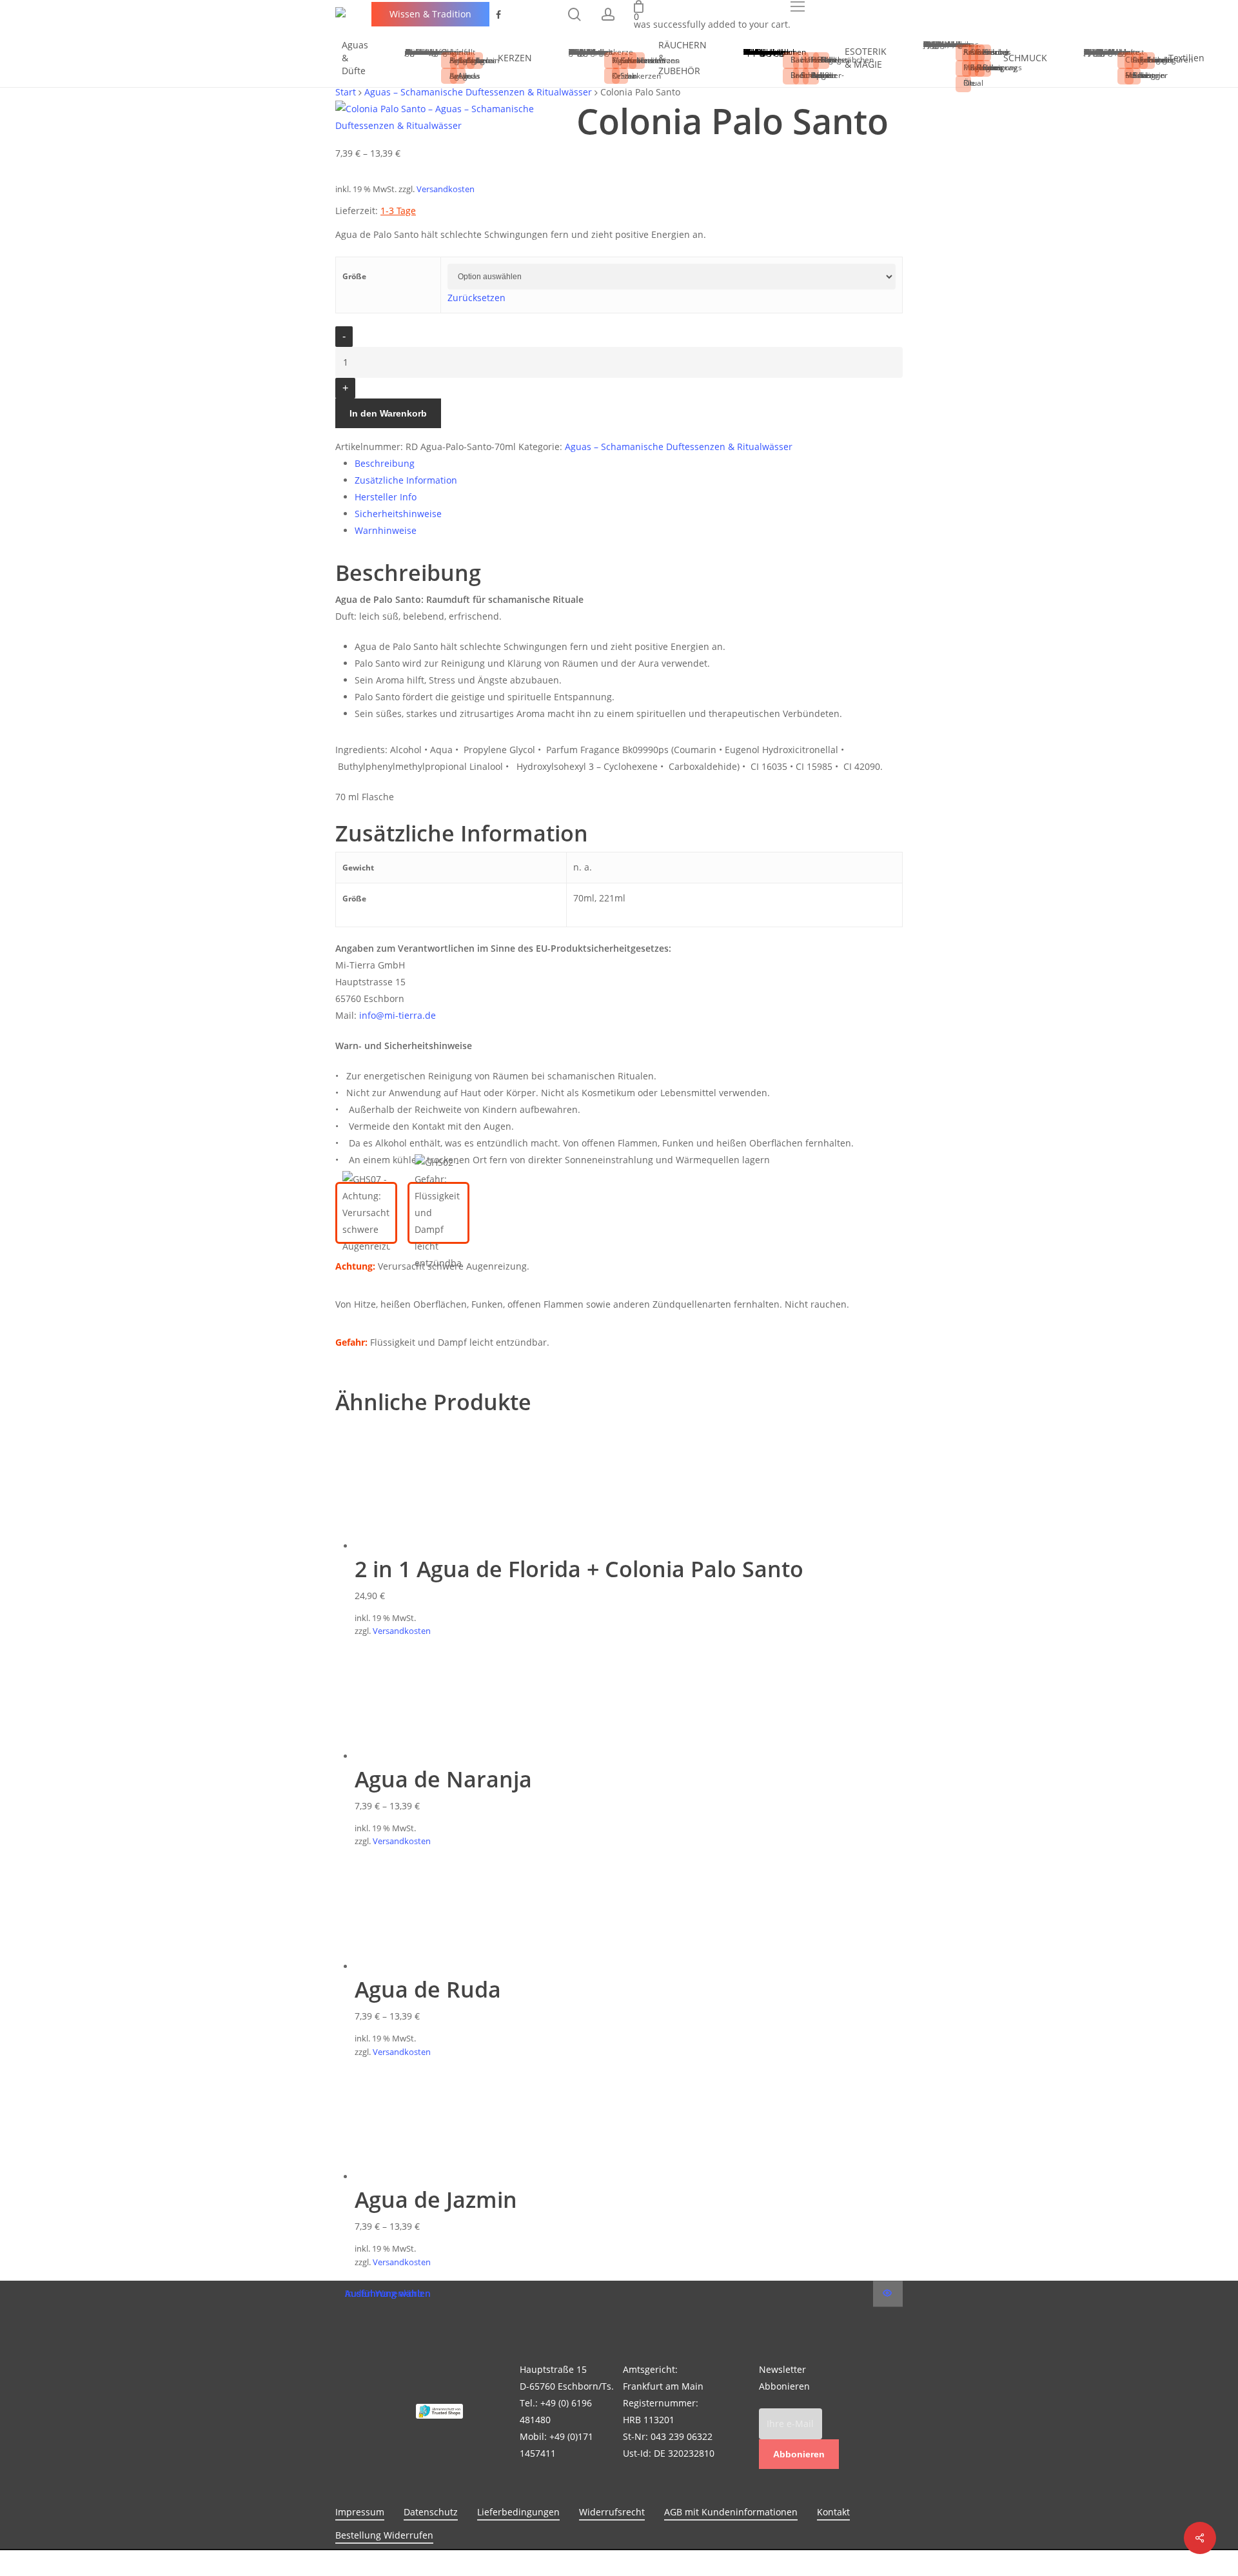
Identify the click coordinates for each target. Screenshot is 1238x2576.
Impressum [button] (360, 2512)
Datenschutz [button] (431, 2512)
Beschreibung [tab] (385, 463)
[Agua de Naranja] (419, 1756)
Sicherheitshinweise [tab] (398, 514)
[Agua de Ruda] (419, 1966)
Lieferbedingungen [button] (518, 2512)
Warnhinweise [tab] (386, 530)
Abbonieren (799, 2454)
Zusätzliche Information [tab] (406, 480)
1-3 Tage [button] (398, 211)
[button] (798, 6)
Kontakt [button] (833, 2512)
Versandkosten (446, 189)
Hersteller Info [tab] (386, 497)
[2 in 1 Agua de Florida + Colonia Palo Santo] (419, 1546)
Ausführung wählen (388, 2294)
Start (346, 92)
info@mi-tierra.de (398, 1015)
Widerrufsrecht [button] (612, 2512)
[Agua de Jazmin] (419, 2177)
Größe (354, 276)
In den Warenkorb (388, 413)
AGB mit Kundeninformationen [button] (731, 2512)
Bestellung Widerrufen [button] (384, 2535)
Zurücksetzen (477, 298)
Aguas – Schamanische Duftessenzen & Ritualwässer (679, 447)
